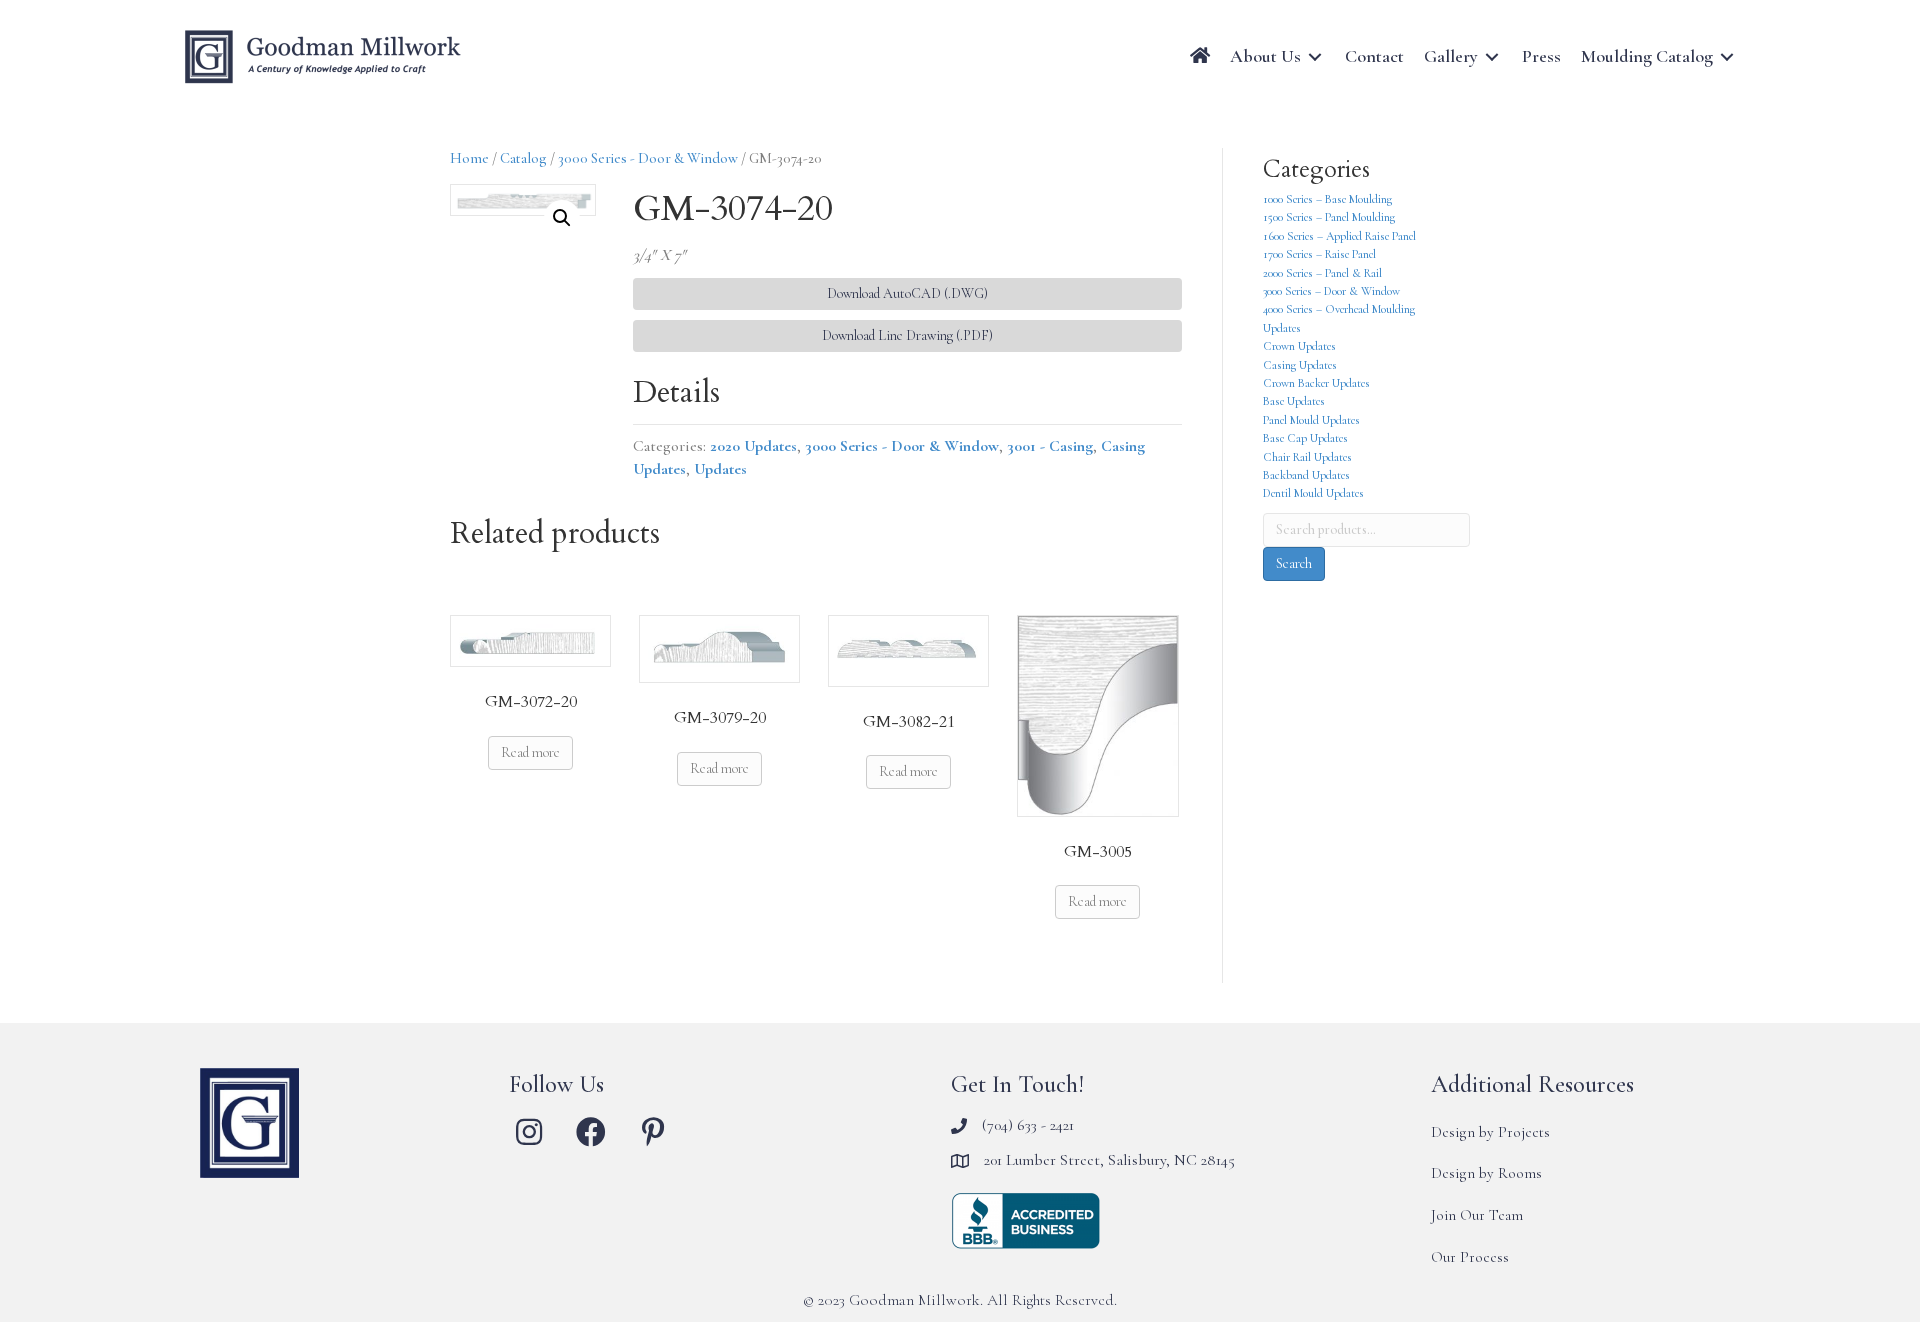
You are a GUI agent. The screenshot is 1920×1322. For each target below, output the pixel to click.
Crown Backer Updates (1316, 383)
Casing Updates (1300, 365)
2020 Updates (753, 446)
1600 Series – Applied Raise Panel (1339, 236)
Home (469, 158)
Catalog (523, 158)
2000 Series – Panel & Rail (1322, 273)
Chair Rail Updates (1307, 457)
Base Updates (1294, 401)
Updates (720, 469)
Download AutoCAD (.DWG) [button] (907, 293)
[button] (562, 218)
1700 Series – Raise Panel (1319, 254)
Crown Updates (1299, 346)
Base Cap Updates (1305, 438)
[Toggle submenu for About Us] (1315, 56)
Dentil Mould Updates (1313, 493)
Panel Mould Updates (1311, 420)
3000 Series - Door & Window (648, 158)
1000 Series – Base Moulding (1327, 199)
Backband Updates (1306, 475)
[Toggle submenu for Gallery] (1492, 56)
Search (1294, 563)
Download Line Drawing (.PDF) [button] (907, 335)
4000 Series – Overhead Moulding (1339, 309)
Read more (530, 752)
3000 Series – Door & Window (1331, 291)
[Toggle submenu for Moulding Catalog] (1727, 56)
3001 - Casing (1050, 446)
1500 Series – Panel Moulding (1329, 217)
